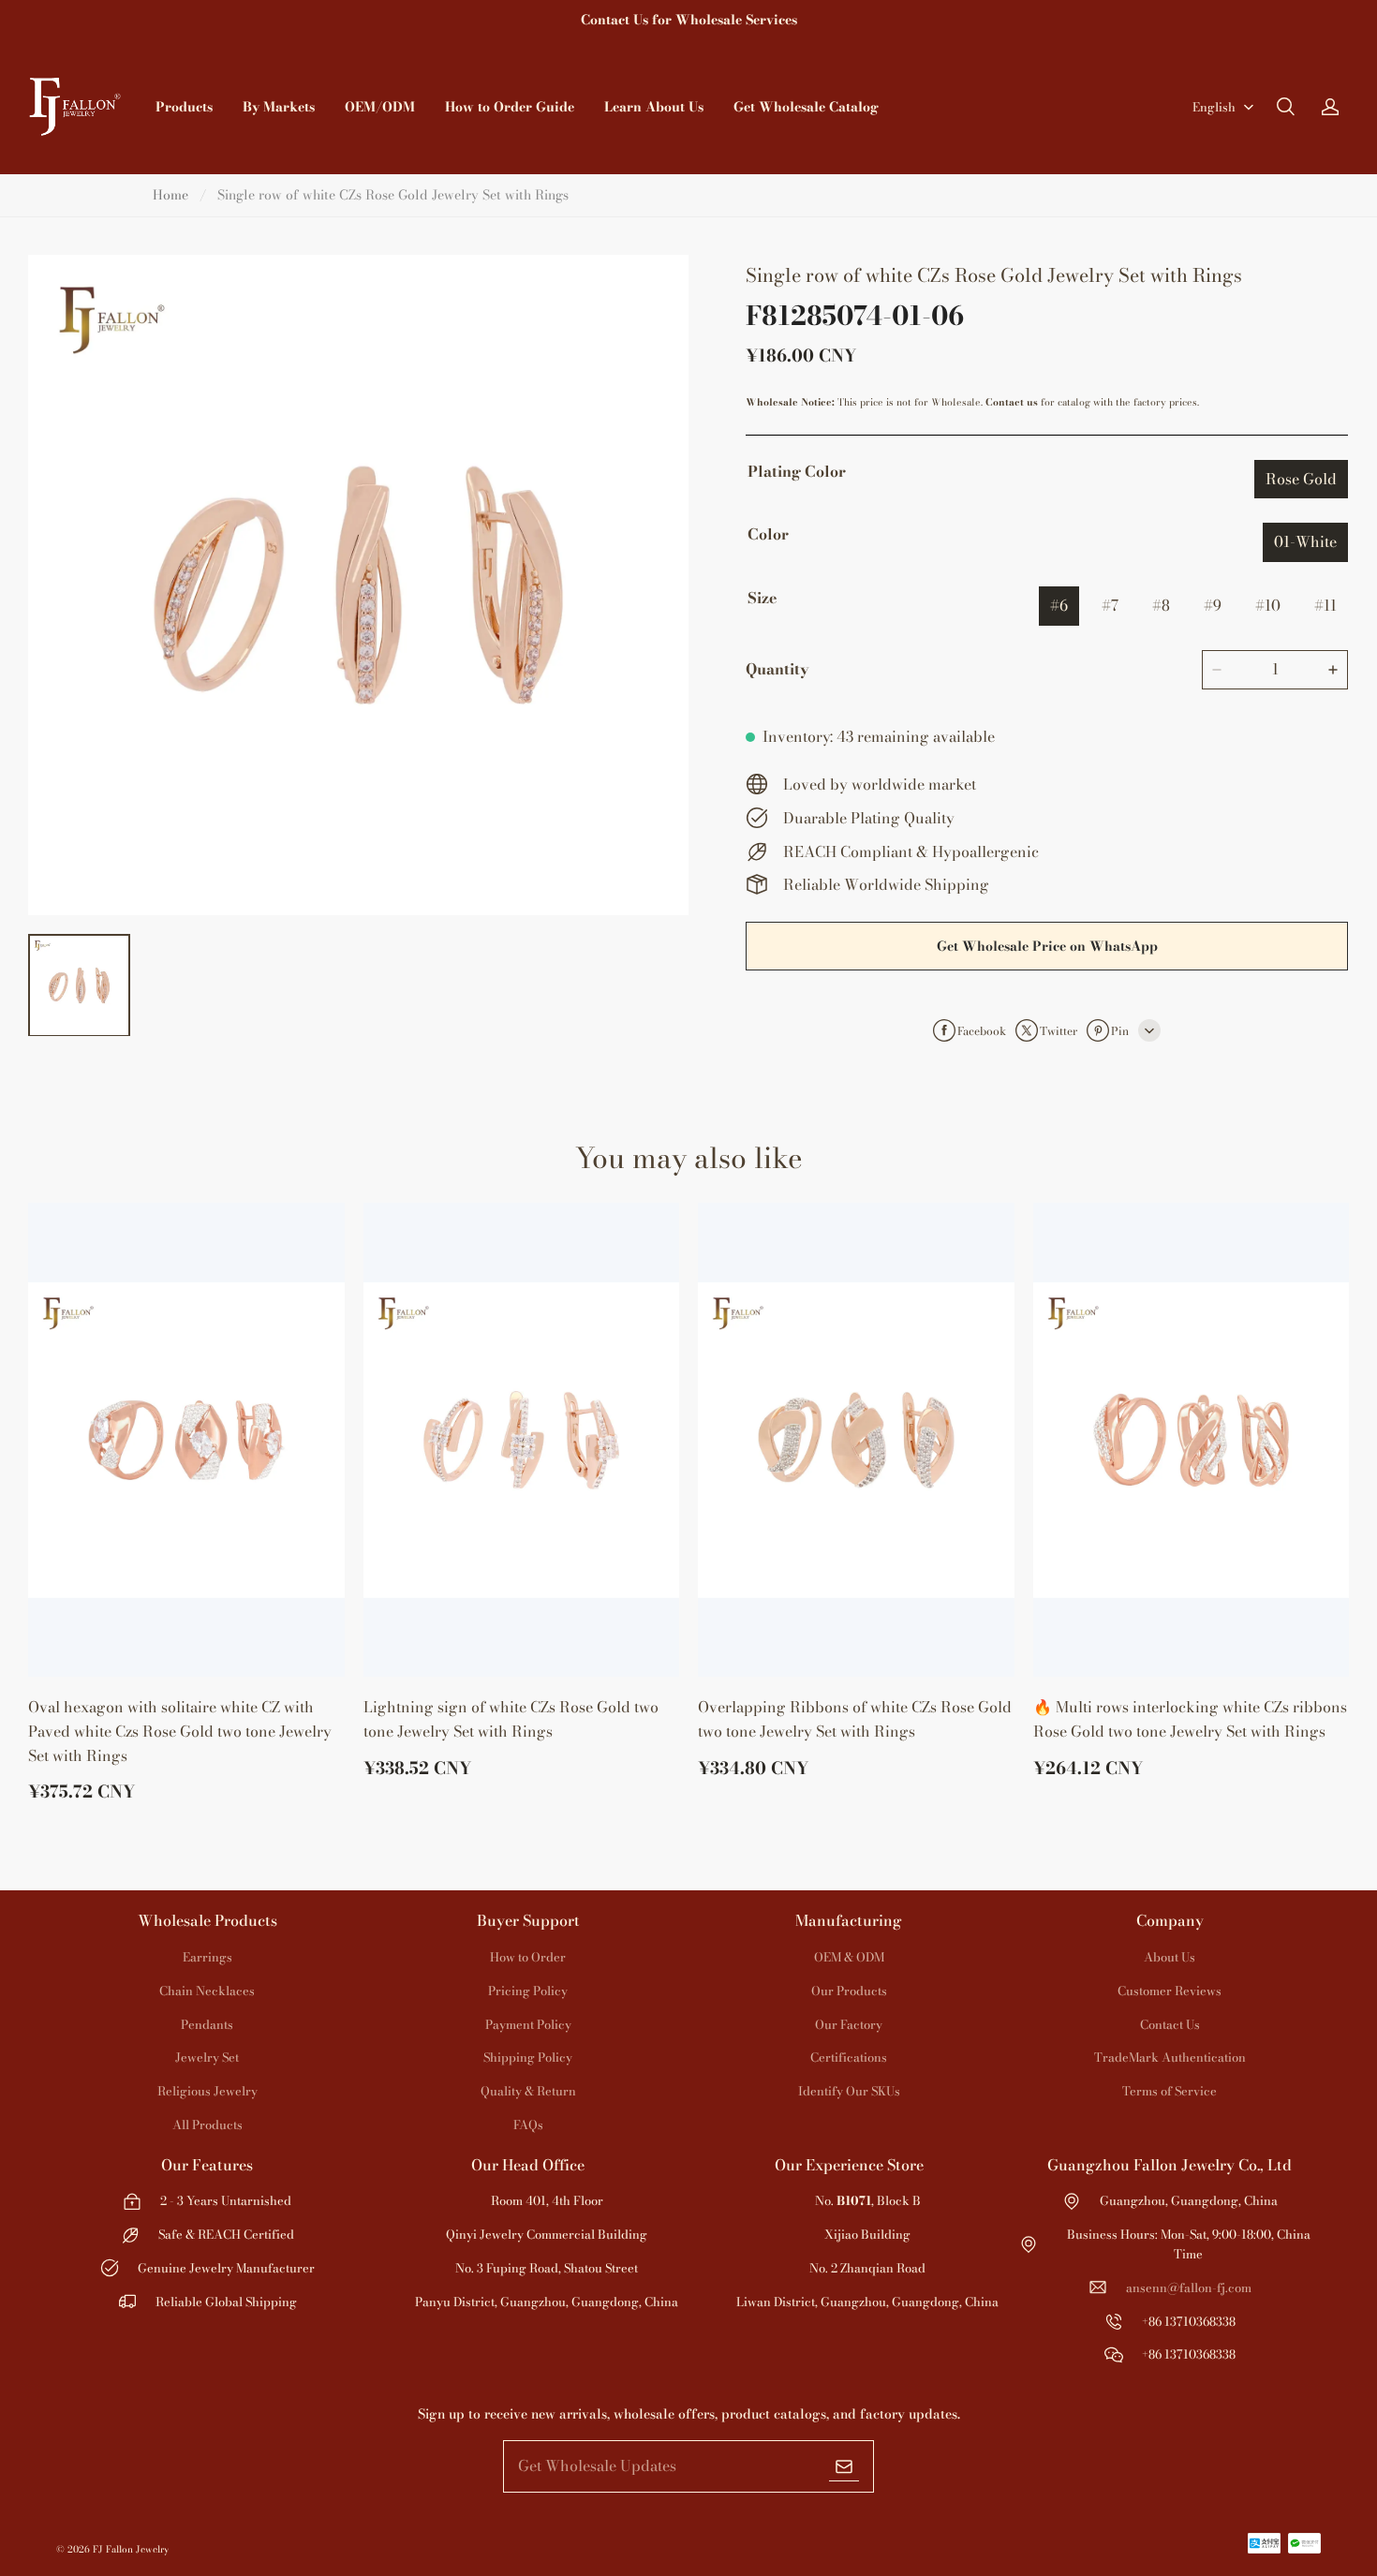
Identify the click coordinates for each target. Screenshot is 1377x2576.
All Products (207, 2124)
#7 (1110, 605)
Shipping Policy (528, 2057)
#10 (1268, 605)
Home (170, 195)
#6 (1059, 605)
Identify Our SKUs (849, 2091)
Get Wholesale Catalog (806, 107)
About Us (1170, 1957)
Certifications (849, 2057)
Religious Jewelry (207, 2091)
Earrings (207, 1957)
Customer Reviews (1170, 1991)
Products (184, 107)
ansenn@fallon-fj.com (1189, 2287)
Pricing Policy (528, 1991)
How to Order (528, 1957)
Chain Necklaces (207, 1991)
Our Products (849, 1991)
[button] (1285, 107)
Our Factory (849, 2024)
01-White (1305, 541)
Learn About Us (654, 107)
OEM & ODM (849, 1957)
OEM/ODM (380, 107)
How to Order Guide (510, 107)
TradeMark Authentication (1170, 2057)
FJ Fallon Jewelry (131, 2549)
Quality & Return (528, 2091)
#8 (1161, 605)
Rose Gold (1301, 479)
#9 (1213, 605)
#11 (1325, 605)
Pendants (207, 2024)
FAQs (528, 2124)
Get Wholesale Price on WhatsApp (1047, 946)
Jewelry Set (207, 2057)
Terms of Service (1170, 2091)
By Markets (279, 107)
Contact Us (1170, 2024)
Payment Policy (528, 2024)
